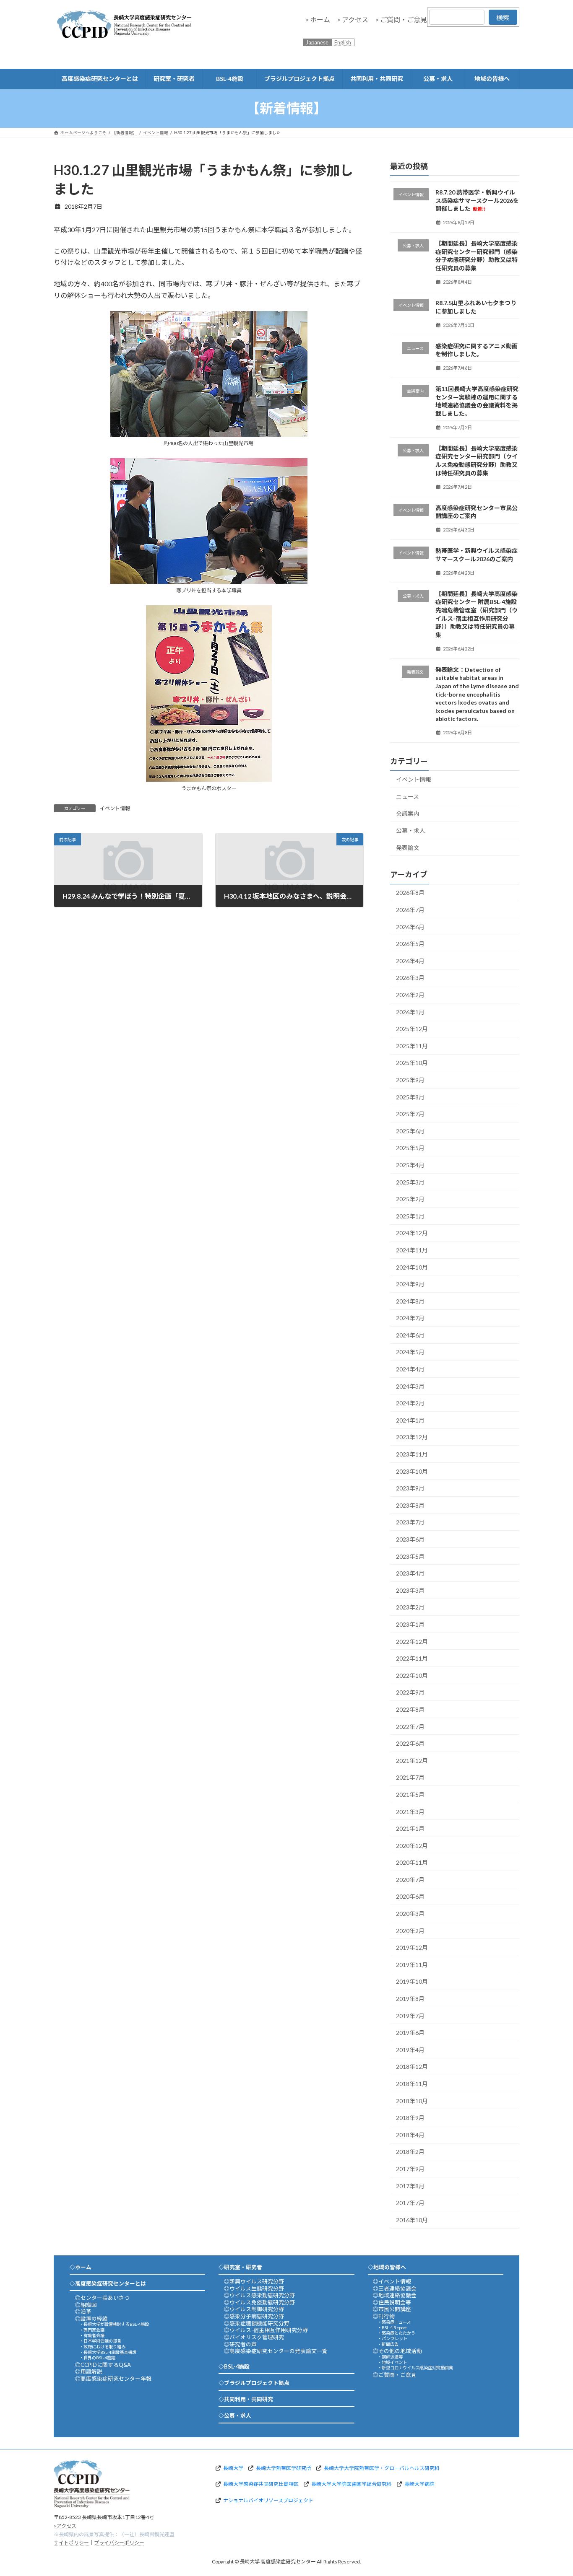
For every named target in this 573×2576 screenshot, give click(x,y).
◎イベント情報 (392, 2281)
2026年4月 (410, 961)
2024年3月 (410, 1386)
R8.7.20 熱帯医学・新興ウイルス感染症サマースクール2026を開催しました (478, 200)
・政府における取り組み (102, 2347)
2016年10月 (412, 2220)
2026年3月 (410, 978)
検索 (503, 17)
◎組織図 (86, 2305)
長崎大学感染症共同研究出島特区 (261, 2484)
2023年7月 (410, 1523)
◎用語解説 (89, 2371)
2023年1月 (410, 1624)
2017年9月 (410, 2169)
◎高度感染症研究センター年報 (113, 2379)
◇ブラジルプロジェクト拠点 (254, 2383)
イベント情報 (115, 808)
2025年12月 (412, 1029)
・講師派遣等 (390, 2357)
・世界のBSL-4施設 (97, 2358)
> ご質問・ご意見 (401, 19)
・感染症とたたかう (396, 2333)
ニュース (408, 797)
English (343, 42)
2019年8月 (410, 1999)
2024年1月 (410, 1420)
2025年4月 (410, 1165)
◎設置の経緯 (91, 2319)
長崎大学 (233, 2468)
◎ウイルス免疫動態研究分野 (259, 2302)
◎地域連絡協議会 (395, 2295)
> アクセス (353, 19)
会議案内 (408, 814)
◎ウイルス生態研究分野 (254, 2288)
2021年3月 (410, 1812)
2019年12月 (412, 1948)
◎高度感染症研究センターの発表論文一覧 (276, 2351)
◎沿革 (83, 2312)
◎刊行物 (384, 2316)
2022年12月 (412, 1642)
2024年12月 (412, 1233)
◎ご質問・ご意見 (395, 2375)
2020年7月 (410, 1880)
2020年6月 (410, 1897)
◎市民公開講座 (392, 2309)
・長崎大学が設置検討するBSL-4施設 (114, 2324)
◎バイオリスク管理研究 (254, 2337)
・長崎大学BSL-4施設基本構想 (108, 2352)
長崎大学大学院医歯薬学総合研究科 (352, 2484)
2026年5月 (410, 944)
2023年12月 (412, 1437)
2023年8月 (410, 1505)
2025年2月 (410, 1199)
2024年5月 (410, 1352)
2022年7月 (410, 1727)
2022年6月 (410, 1743)
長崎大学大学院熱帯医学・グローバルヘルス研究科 (382, 2468)
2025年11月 (412, 1046)
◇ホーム (81, 2267)
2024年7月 (410, 1318)
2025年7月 (410, 1114)
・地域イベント (392, 2362)
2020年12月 (412, 1846)
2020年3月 (410, 1914)
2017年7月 (410, 2203)
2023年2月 (410, 1608)
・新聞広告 (388, 2344)
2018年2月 (410, 2152)
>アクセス (65, 2525)
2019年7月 (410, 2016)
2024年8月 (410, 1301)
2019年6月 (410, 2033)
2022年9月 (410, 1693)
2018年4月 (410, 2135)
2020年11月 (412, 1863)
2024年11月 (412, 1250)
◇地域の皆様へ (387, 2267)
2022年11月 (412, 1658)
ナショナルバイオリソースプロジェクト (268, 2500)
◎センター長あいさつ (102, 2298)
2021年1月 (410, 1828)
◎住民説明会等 (392, 2302)
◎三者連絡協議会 (395, 2288)
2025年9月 (410, 1080)
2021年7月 (410, 1778)
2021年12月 (412, 1761)
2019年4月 (410, 2050)
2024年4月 (410, 1369)
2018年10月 (412, 2101)
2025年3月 (410, 1182)
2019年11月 (412, 1965)
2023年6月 (410, 1539)
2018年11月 (412, 2084)
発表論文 (408, 848)
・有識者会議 (92, 2335)
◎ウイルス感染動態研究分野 (259, 2295)
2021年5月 (410, 1795)
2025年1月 (410, 1216)
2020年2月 (410, 1931)
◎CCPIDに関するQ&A (103, 2365)
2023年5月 (410, 1556)
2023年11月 (412, 1454)
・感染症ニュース (394, 2322)
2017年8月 (410, 2186)
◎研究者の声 (240, 2344)
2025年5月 (410, 1148)
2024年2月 (410, 1403)
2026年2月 (410, 995)
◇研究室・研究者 (240, 2267)
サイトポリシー (71, 2543)
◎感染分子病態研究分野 (254, 2316)
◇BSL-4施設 (234, 2366)
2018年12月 (412, 2067)
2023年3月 (410, 1590)
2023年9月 (410, 1488)
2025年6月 (410, 1131)
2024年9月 (410, 1284)
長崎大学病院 (419, 2484)
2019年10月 (412, 1982)
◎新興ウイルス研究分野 (254, 2281)
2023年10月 (412, 1471)
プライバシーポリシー (119, 2543)
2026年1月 (410, 1012)
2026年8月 (410, 893)
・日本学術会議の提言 (100, 2341)
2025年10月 (412, 1063)
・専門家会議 (92, 2330)
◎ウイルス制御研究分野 (254, 2309)
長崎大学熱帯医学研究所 (284, 2468)
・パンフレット (392, 2338)
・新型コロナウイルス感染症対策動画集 (415, 2368)
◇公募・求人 (235, 2415)
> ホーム (318, 19)
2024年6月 (410, 1335)
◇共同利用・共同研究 (246, 2399)
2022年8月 (410, 1709)
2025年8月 (410, 1097)
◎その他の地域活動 (397, 2351)
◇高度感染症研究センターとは (108, 2283)
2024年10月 (412, 1267)
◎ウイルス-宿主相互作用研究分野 (266, 2330)
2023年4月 (410, 1573)
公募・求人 (411, 831)
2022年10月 (412, 1675)
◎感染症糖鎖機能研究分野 (257, 2323)
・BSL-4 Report (392, 2327)
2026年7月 (410, 910)
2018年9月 (410, 2118)
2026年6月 (410, 927)
